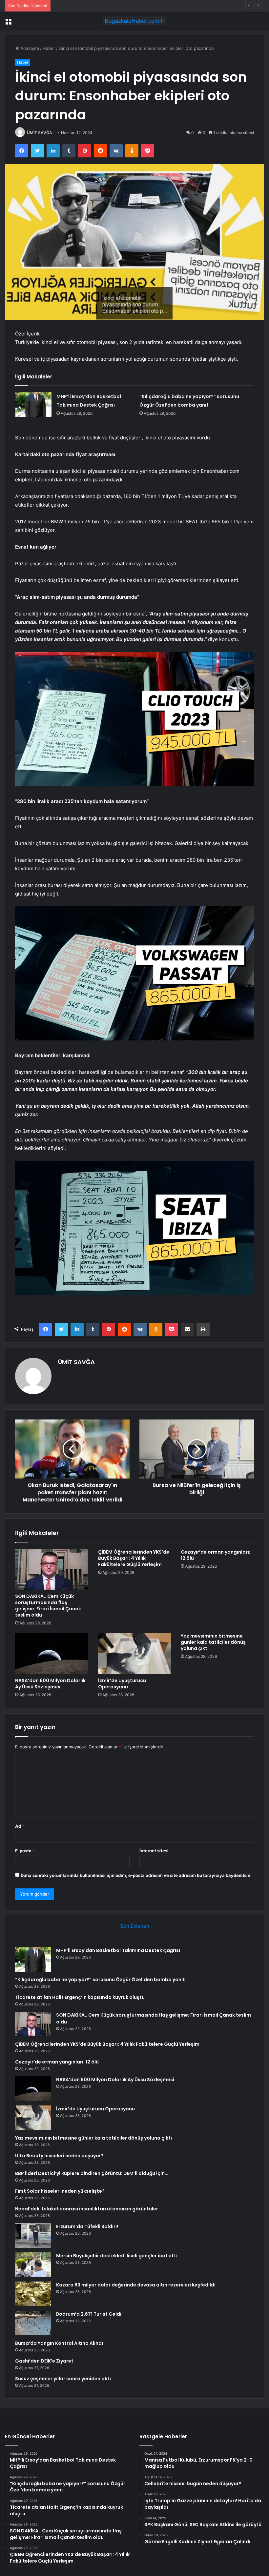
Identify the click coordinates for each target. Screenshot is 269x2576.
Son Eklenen (135, 1926)
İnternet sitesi (154, 1851)
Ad (20, 1826)
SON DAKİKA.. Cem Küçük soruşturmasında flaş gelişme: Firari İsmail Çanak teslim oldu (48, 1606)
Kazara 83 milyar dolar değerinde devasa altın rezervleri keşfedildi (136, 2285)
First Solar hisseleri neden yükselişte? (60, 2191)
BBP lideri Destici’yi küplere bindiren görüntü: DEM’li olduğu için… (92, 2173)
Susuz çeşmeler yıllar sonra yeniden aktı (63, 2379)
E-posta (25, 1851)
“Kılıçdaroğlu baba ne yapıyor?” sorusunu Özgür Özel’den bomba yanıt (100, 1980)
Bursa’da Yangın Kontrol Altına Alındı (59, 2343)
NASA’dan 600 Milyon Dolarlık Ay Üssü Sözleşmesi (50, 1684)
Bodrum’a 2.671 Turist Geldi (89, 2314)
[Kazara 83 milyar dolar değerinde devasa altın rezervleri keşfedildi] (33, 2294)
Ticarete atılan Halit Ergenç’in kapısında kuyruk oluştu (108, 6)
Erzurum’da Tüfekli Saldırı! (87, 2226)
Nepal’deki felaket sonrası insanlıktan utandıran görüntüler (87, 2209)
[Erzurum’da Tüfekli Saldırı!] (33, 2235)
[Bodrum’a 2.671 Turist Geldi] (33, 2323)
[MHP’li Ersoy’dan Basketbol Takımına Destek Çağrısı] (33, 404)
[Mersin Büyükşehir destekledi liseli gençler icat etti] (33, 2265)
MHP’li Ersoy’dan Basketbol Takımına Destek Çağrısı (118, 1950)
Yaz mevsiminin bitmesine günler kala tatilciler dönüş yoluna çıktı (213, 1642)
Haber (49, 48)
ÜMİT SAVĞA (40, 133)
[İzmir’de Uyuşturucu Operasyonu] (135, 1654)
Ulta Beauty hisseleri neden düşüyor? (59, 2156)
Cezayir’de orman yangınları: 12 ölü (216, 1555)
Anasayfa (29, 48)
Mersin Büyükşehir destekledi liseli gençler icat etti (117, 2256)
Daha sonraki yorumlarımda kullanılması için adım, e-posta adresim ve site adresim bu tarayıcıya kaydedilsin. (136, 1875)
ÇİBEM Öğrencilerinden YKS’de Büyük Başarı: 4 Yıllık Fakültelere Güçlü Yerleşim (134, 1558)
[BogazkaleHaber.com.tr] (134, 21)
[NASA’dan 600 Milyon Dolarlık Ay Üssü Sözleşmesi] (52, 1654)
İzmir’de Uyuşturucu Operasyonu (122, 1684)
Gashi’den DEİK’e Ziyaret (44, 2361)
